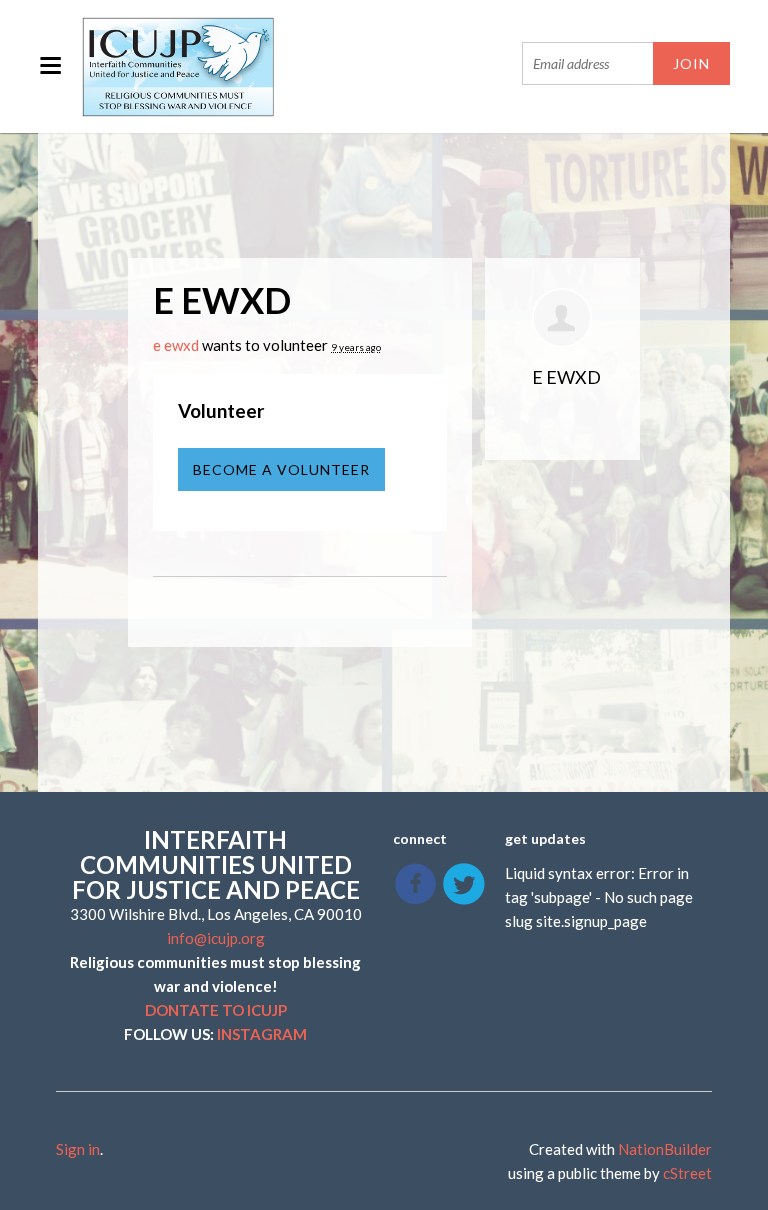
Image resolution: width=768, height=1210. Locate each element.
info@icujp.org (216, 938)
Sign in (78, 1149)
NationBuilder (665, 1149)
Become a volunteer (281, 469)
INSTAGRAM (262, 1034)
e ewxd (176, 345)
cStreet (687, 1173)
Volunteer (221, 410)
